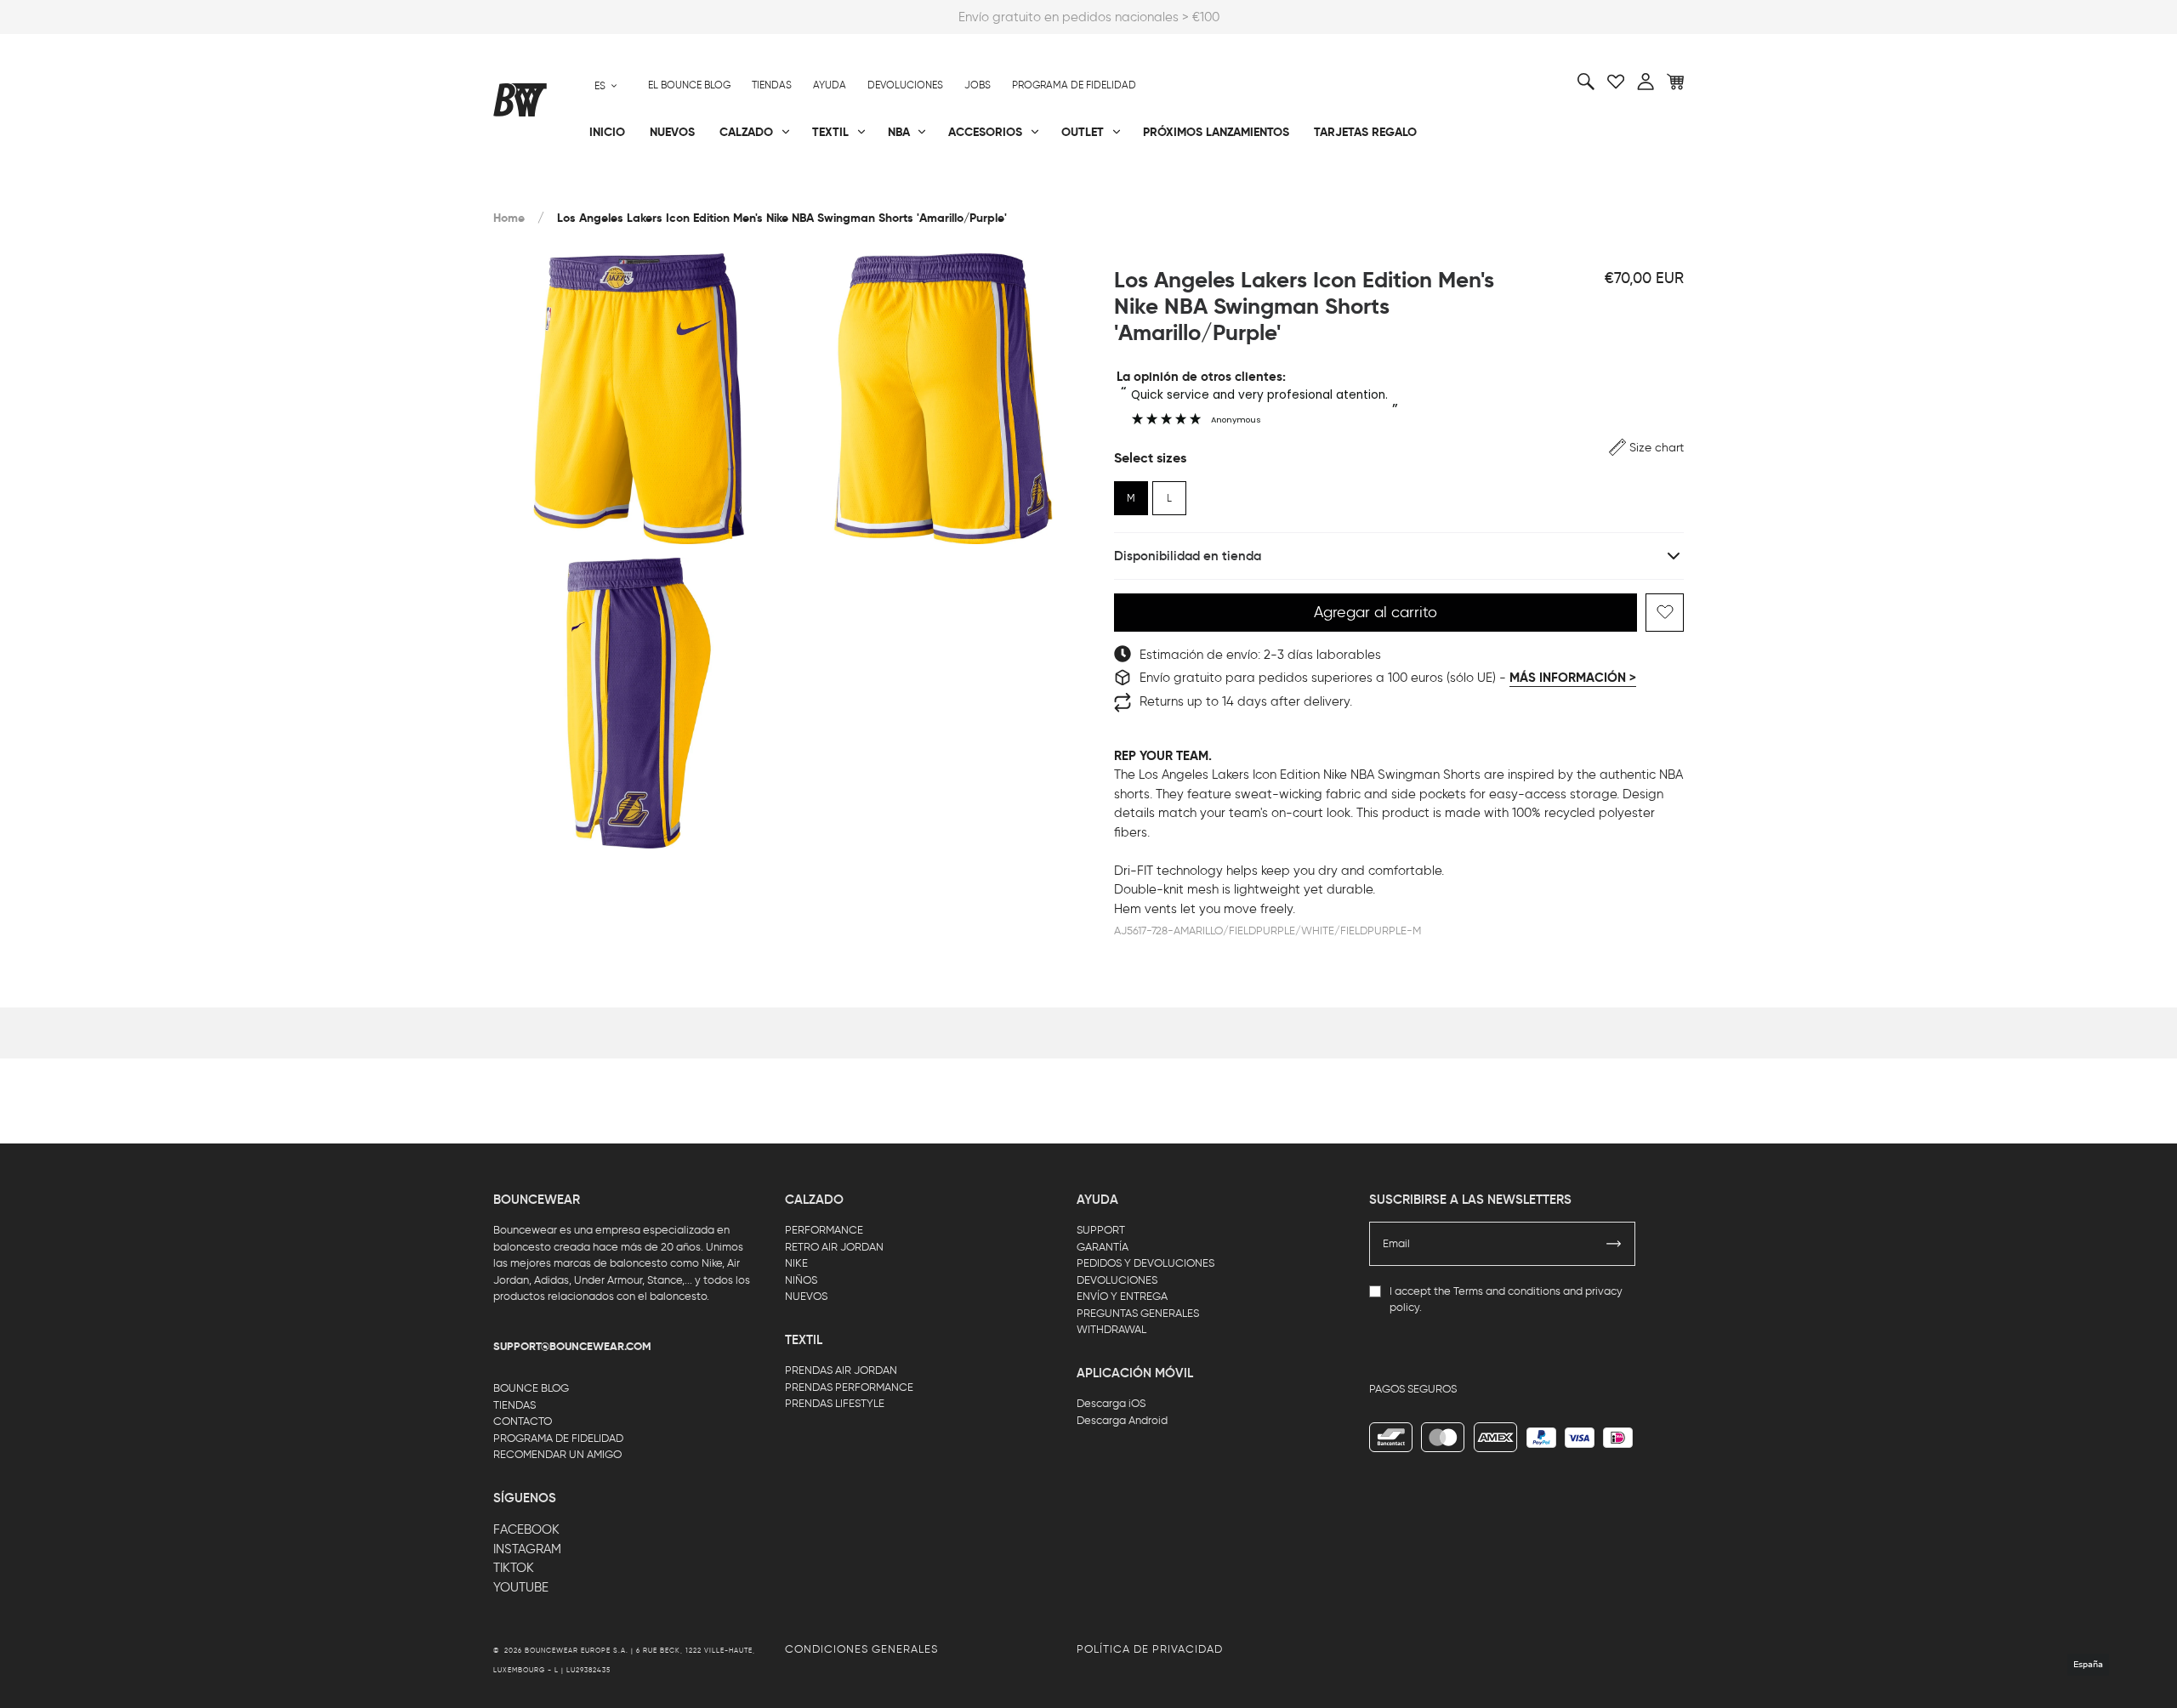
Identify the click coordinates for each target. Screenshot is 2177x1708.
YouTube (521, 1587)
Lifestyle (918, 188)
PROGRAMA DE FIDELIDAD (558, 1438)
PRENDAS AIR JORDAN (841, 1370)
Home (509, 218)
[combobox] (606, 85)
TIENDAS (514, 1405)
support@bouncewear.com (572, 1347)
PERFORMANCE (824, 1230)
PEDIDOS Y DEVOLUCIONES (1145, 1263)
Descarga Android (1122, 1420)
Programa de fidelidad (1074, 85)
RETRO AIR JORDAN (834, 1247)
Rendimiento (531, 188)
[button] (1646, 448)
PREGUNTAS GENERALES (1138, 1313)
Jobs (978, 85)
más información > (1573, 678)
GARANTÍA (1103, 1247)
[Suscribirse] (1614, 1244)
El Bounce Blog (689, 85)
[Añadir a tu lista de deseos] (1665, 613)
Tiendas (772, 85)
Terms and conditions (1507, 1291)
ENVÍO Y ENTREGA (1122, 1296)
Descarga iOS (1111, 1403)
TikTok (514, 1568)
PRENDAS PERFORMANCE (849, 1387)
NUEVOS (806, 1296)
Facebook (526, 1529)
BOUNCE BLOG (531, 1388)
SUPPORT (1101, 1230)
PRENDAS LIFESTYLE (835, 1403)
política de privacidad (1150, 1649)
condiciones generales (861, 1649)
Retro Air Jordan (747, 188)
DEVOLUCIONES (1117, 1280)
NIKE (796, 1263)
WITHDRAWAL (1111, 1329)
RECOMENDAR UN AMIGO (557, 1454)
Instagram (527, 1549)
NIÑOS (801, 1280)
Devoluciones (905, 85)
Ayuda (830, 85)
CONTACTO (523, 1421)
